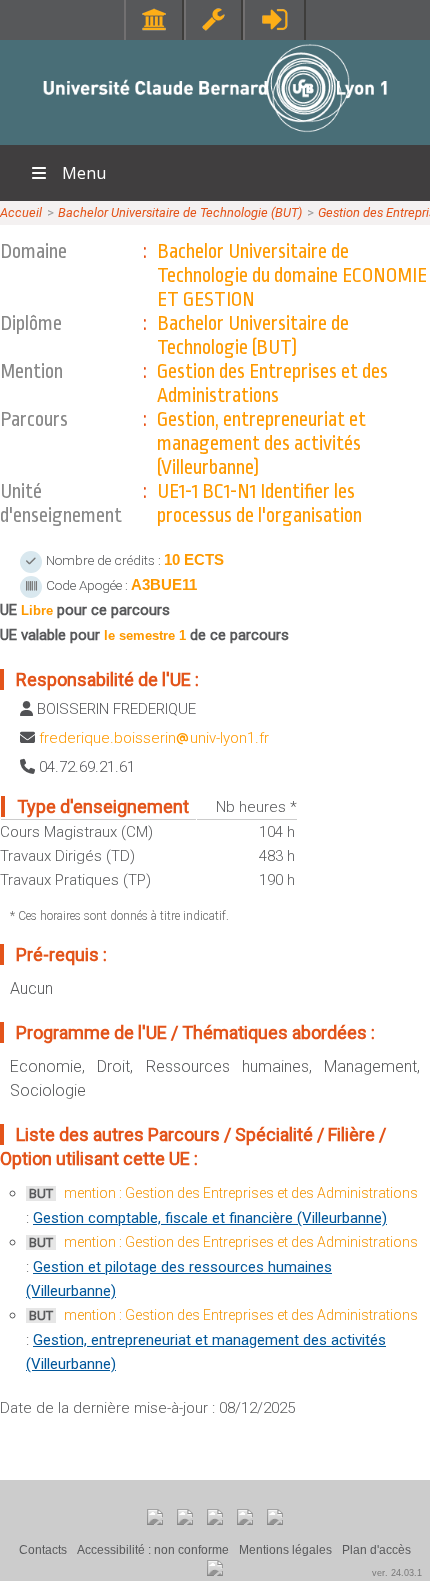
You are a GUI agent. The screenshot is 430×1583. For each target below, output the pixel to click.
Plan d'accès (376, 1550)
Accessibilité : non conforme (153, 1550)
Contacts (43, 1550)
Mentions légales (285, 1550)
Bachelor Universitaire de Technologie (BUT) (180, 212)
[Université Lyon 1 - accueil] (215, 134)
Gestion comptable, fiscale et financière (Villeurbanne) (210, 1218)
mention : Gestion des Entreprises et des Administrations (241, 1193)
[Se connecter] (274, 19)
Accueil (21, 212)
